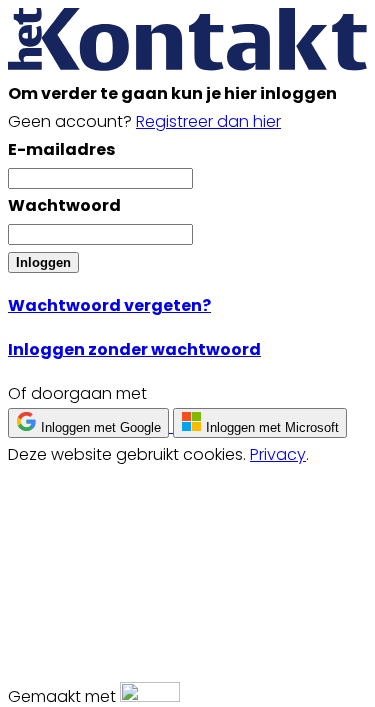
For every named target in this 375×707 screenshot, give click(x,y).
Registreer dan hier (208, 121)
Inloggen (43, 262)
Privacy (278, 454)
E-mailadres (61, 149)
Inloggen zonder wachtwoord (134, 349)
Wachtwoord (64, 205)
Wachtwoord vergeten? (109, 305)
